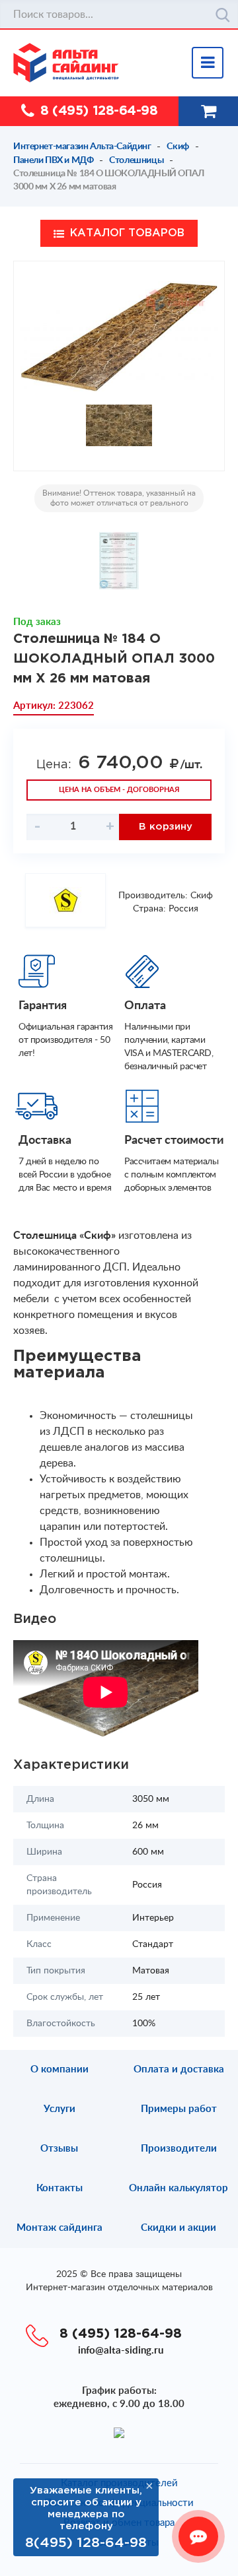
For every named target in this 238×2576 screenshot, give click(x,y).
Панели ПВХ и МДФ (53, 160)
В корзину (166, 827)
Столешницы (136, 160)
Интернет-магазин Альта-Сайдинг (82, 147)
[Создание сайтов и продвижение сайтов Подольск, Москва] (119, 2432)
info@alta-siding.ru (121, 2351)
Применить (223, 15)
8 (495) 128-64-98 (99, 111)
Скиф (178, 147)
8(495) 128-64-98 (86, 2543)
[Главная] (126, 63)
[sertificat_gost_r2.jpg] (119, 561)
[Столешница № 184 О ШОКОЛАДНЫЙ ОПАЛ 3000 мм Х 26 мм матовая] (119, 336)
